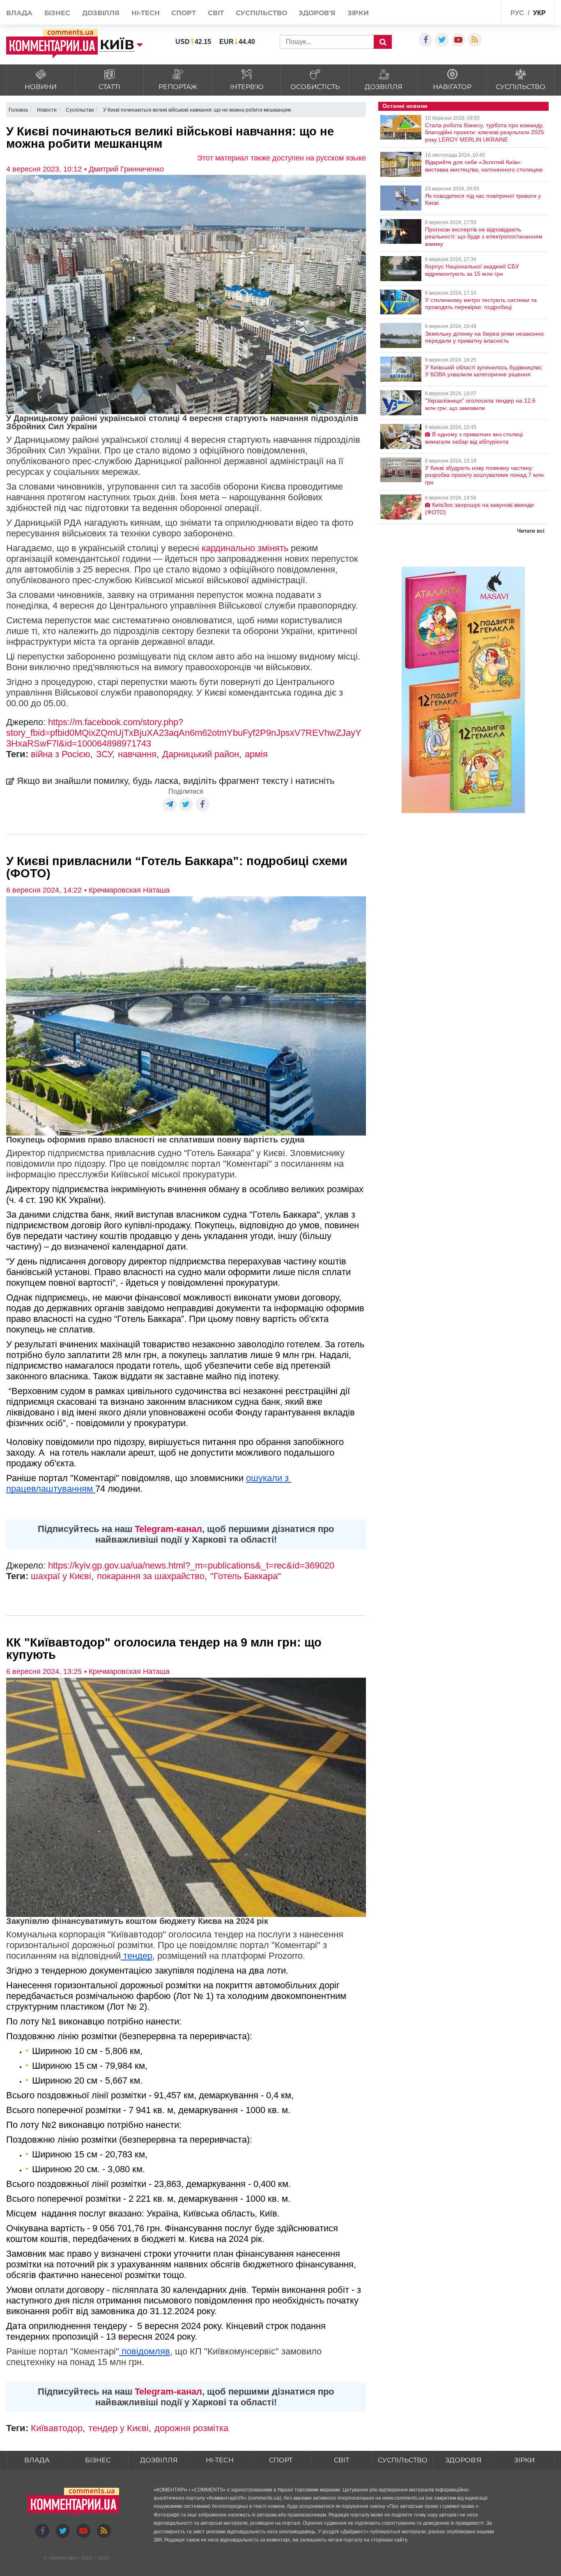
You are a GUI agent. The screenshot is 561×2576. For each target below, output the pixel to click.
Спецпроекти (475, 12)
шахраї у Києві (61, 1576)
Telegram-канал (168, 1529)
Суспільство (261, 13)
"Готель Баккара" (246, 1576)
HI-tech (145, 13)
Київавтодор (57, 2428)
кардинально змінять (245, 548)
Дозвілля (101, 13)
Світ (216, 13)
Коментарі (63, 2558)
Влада (19, 13)
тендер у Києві (118, 2428)
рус (517, 13)
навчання (137, 754)
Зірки (358, 13)
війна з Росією (61, 754)
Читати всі (531, 531)
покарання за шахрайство (151, 1576)
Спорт (184, 13)
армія (256, 754)
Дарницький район (201, 754)
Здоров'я (317, 13)
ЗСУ (104, 754)
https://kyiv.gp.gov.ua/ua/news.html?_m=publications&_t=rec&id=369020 (191, 1565)
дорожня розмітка (191, 2428)
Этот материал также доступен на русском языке (282, 158)
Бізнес (57, 13)
